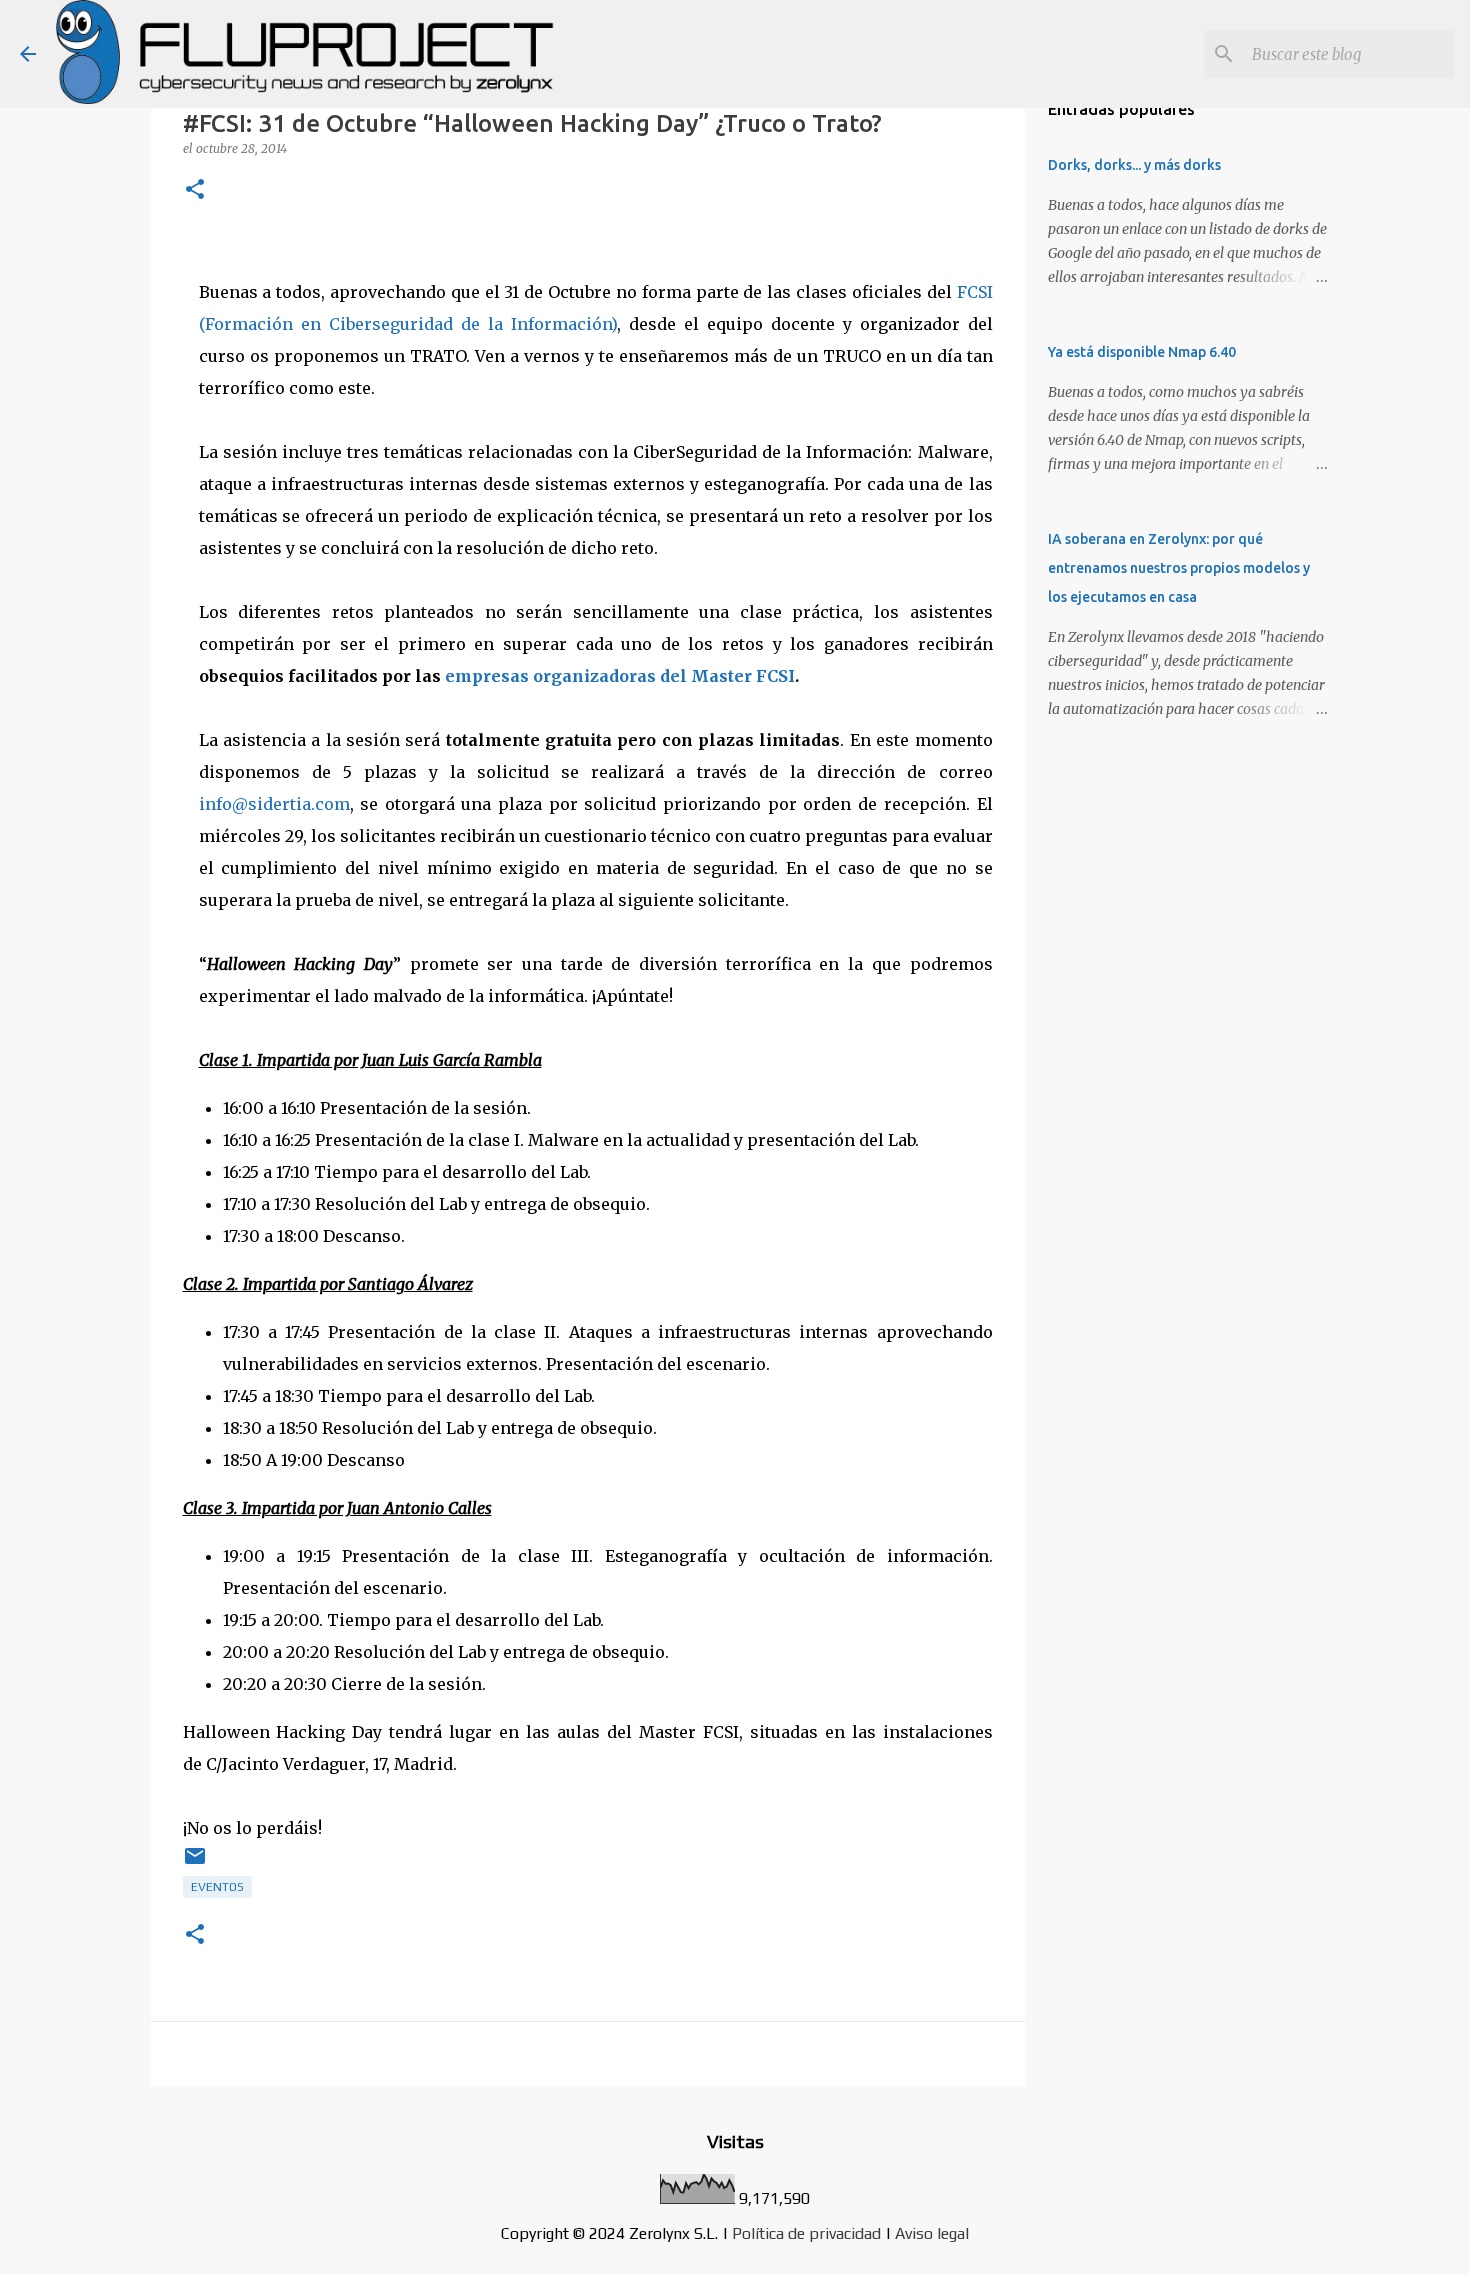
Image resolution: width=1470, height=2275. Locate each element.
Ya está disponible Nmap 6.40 (1142, 352)
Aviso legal (932, 2233)
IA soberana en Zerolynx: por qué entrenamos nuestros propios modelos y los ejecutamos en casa (1179, 568)
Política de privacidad (806, 2233)
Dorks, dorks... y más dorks (1134, 165)
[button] (195, 190)
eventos (217, 1887)
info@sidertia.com (274, 804)
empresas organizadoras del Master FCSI (620, 676)
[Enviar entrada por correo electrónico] (195, 1864)
